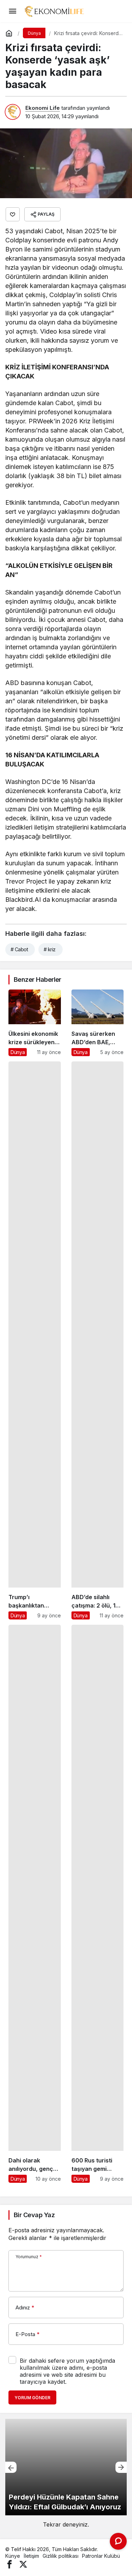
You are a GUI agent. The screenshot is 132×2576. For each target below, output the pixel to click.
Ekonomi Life (43, 108)
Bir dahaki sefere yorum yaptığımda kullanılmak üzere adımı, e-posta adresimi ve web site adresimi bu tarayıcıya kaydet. (67, 2371)
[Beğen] (13, 214)
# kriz (50, 949)
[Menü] (12, 11)
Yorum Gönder (32, 2398)
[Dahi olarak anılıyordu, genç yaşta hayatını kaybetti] (35, 1904)
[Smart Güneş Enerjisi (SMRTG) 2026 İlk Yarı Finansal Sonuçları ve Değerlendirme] (66, 2467)
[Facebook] (10, 2564)
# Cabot (19, 949)
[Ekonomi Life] (54, 11)
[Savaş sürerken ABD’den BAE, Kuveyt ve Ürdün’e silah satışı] (98, 1023)
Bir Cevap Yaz (34, 2215)
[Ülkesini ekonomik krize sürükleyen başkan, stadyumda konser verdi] (35, 1023)
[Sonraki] (121, 2467)
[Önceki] (11, 2467)
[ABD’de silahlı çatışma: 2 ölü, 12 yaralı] (98, 1340)
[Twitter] (23, 2564)
